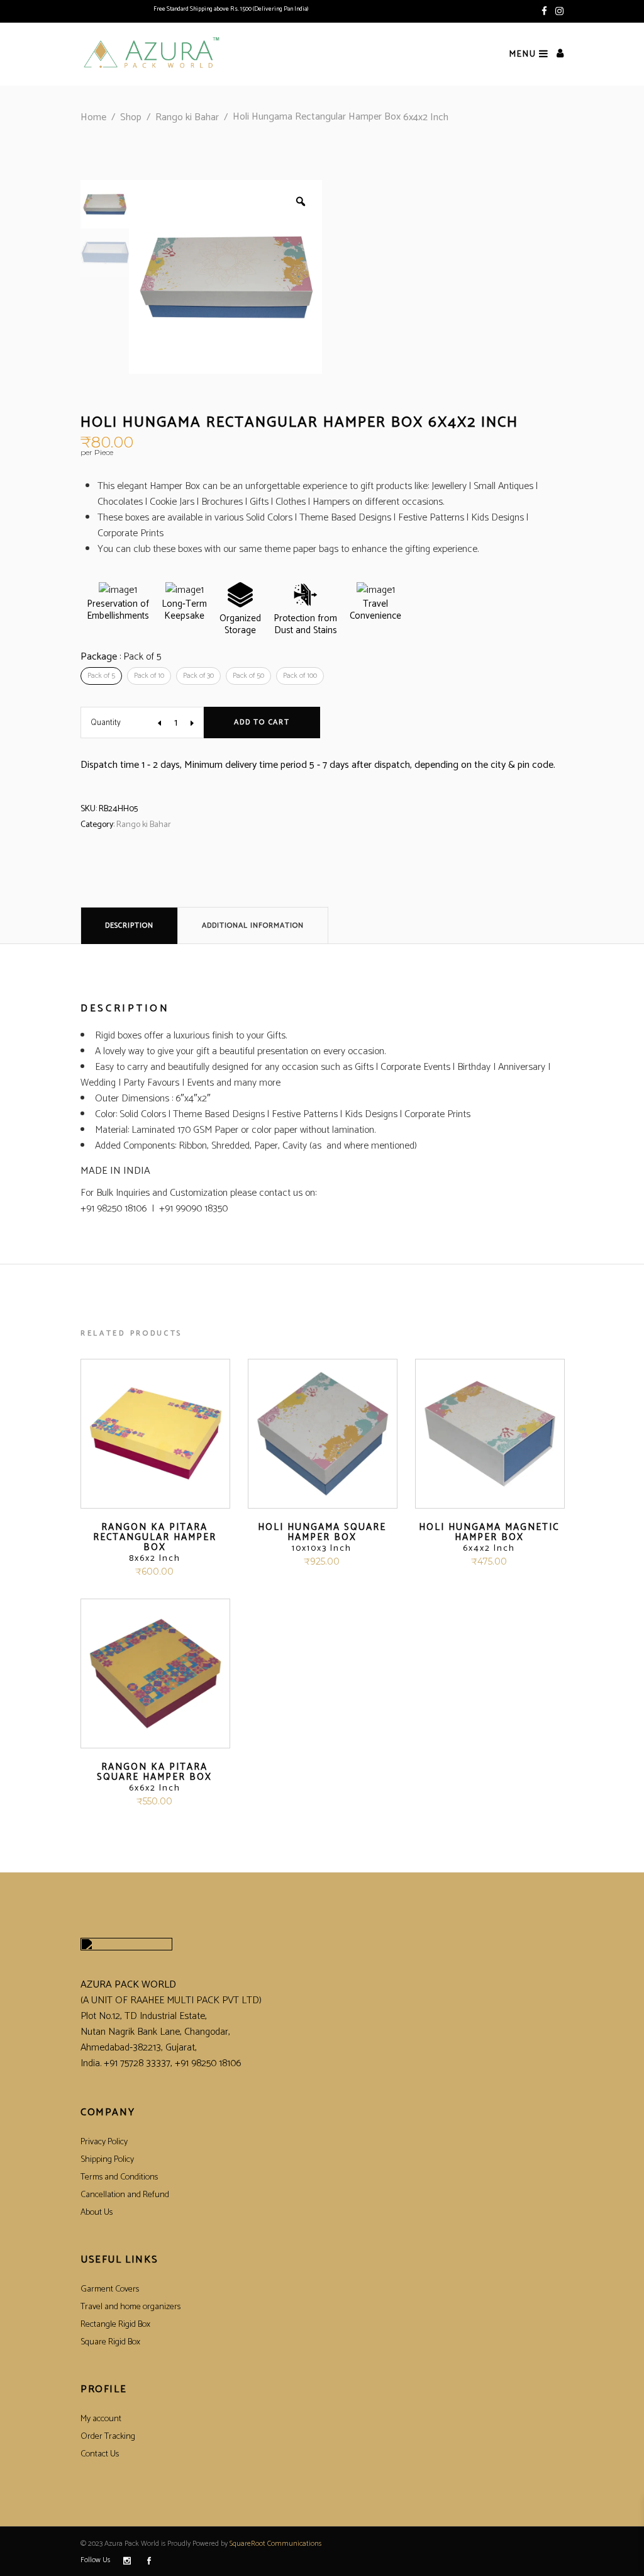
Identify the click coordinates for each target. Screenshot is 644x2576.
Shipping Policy (107, 2160)
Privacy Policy (104, 2142)
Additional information (253, 925)
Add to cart (262, 722)
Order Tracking (108, 2437)
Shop (131, 117)
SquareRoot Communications (275, 2544)
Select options (119, 1572)
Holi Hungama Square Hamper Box (322, 1538)
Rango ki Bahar (187, 117)
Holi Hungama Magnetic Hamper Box (489, 1538)
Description (129, 925)
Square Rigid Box (110, 2342)
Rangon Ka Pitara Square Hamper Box (154, 1777)
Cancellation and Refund (125, 2195)
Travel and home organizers (130, 2307)
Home (93, 117)
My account (101, 2419)
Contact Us (100, 2454)
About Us (97, 2213)
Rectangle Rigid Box (115, 2325)
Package (121, 657)
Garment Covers (110, 2289)
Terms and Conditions (119, 2177)
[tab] (129, 925)
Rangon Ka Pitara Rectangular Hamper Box (155, 1543)
